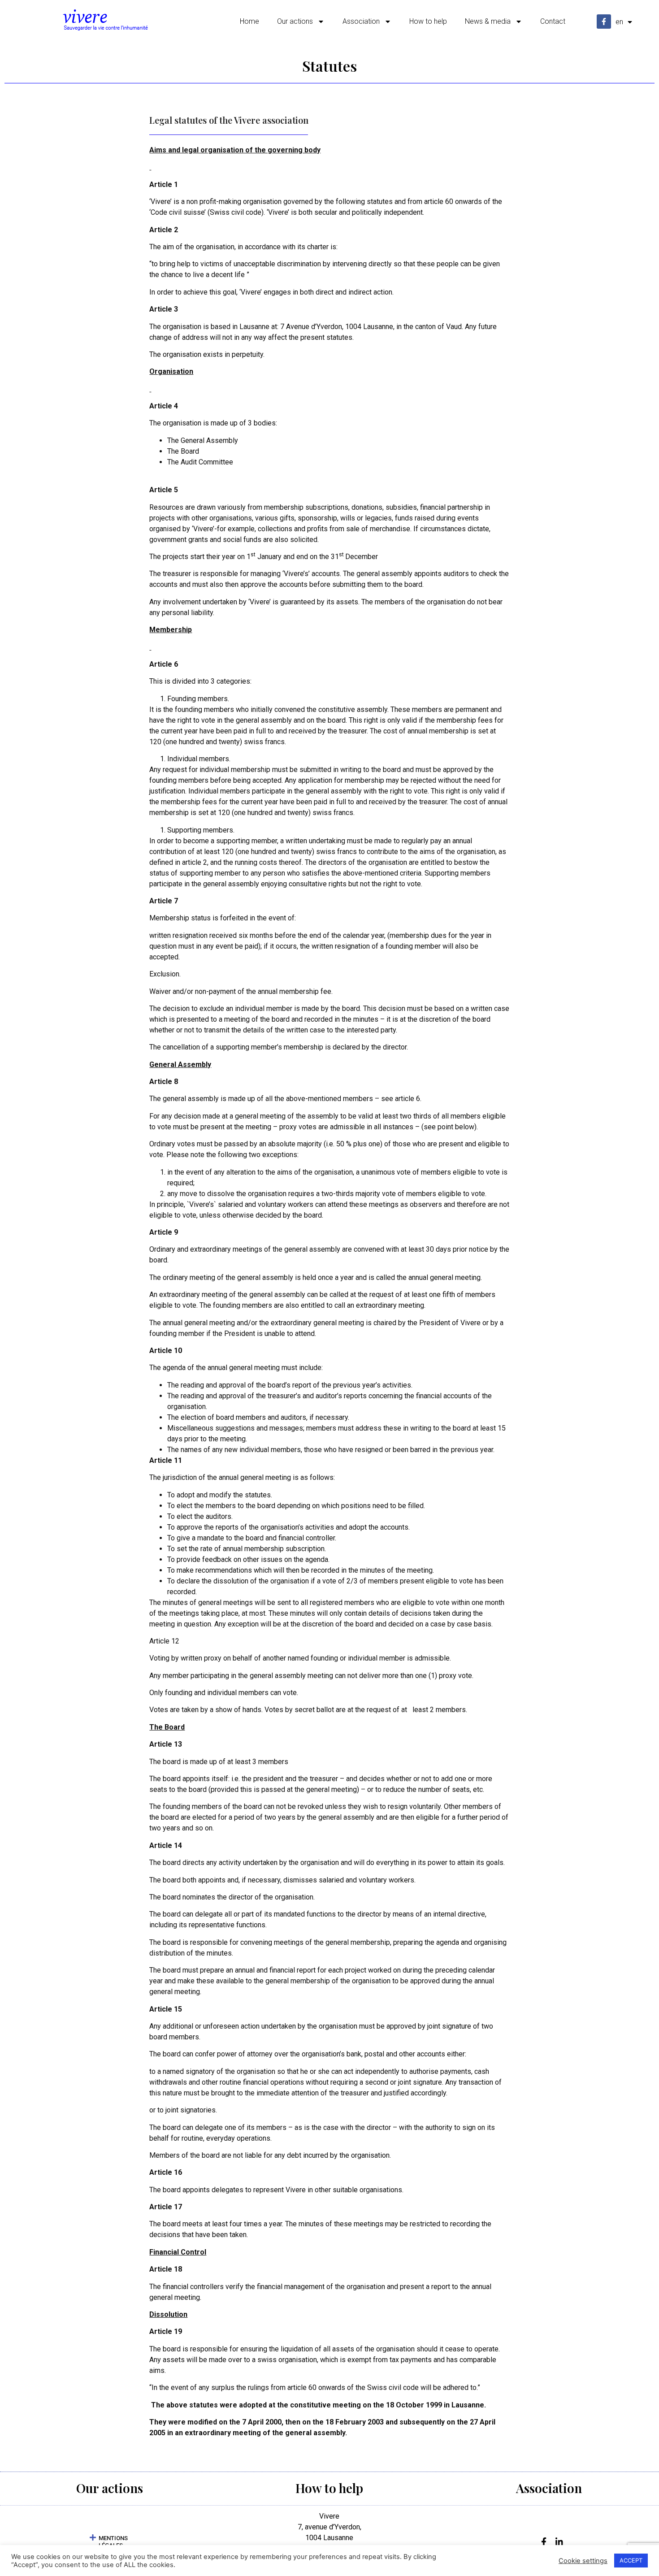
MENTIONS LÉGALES (113, 2542)
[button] (110, 2541)
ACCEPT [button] (631, 2560)
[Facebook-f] (604, 22)
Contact (553, 21)
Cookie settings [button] (583, 2561)
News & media (488, 21)
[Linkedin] (557, 2541)
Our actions (295, 21)
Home (249, 21)
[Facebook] (542, 2541)
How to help (428, 21)
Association (361, 21)
